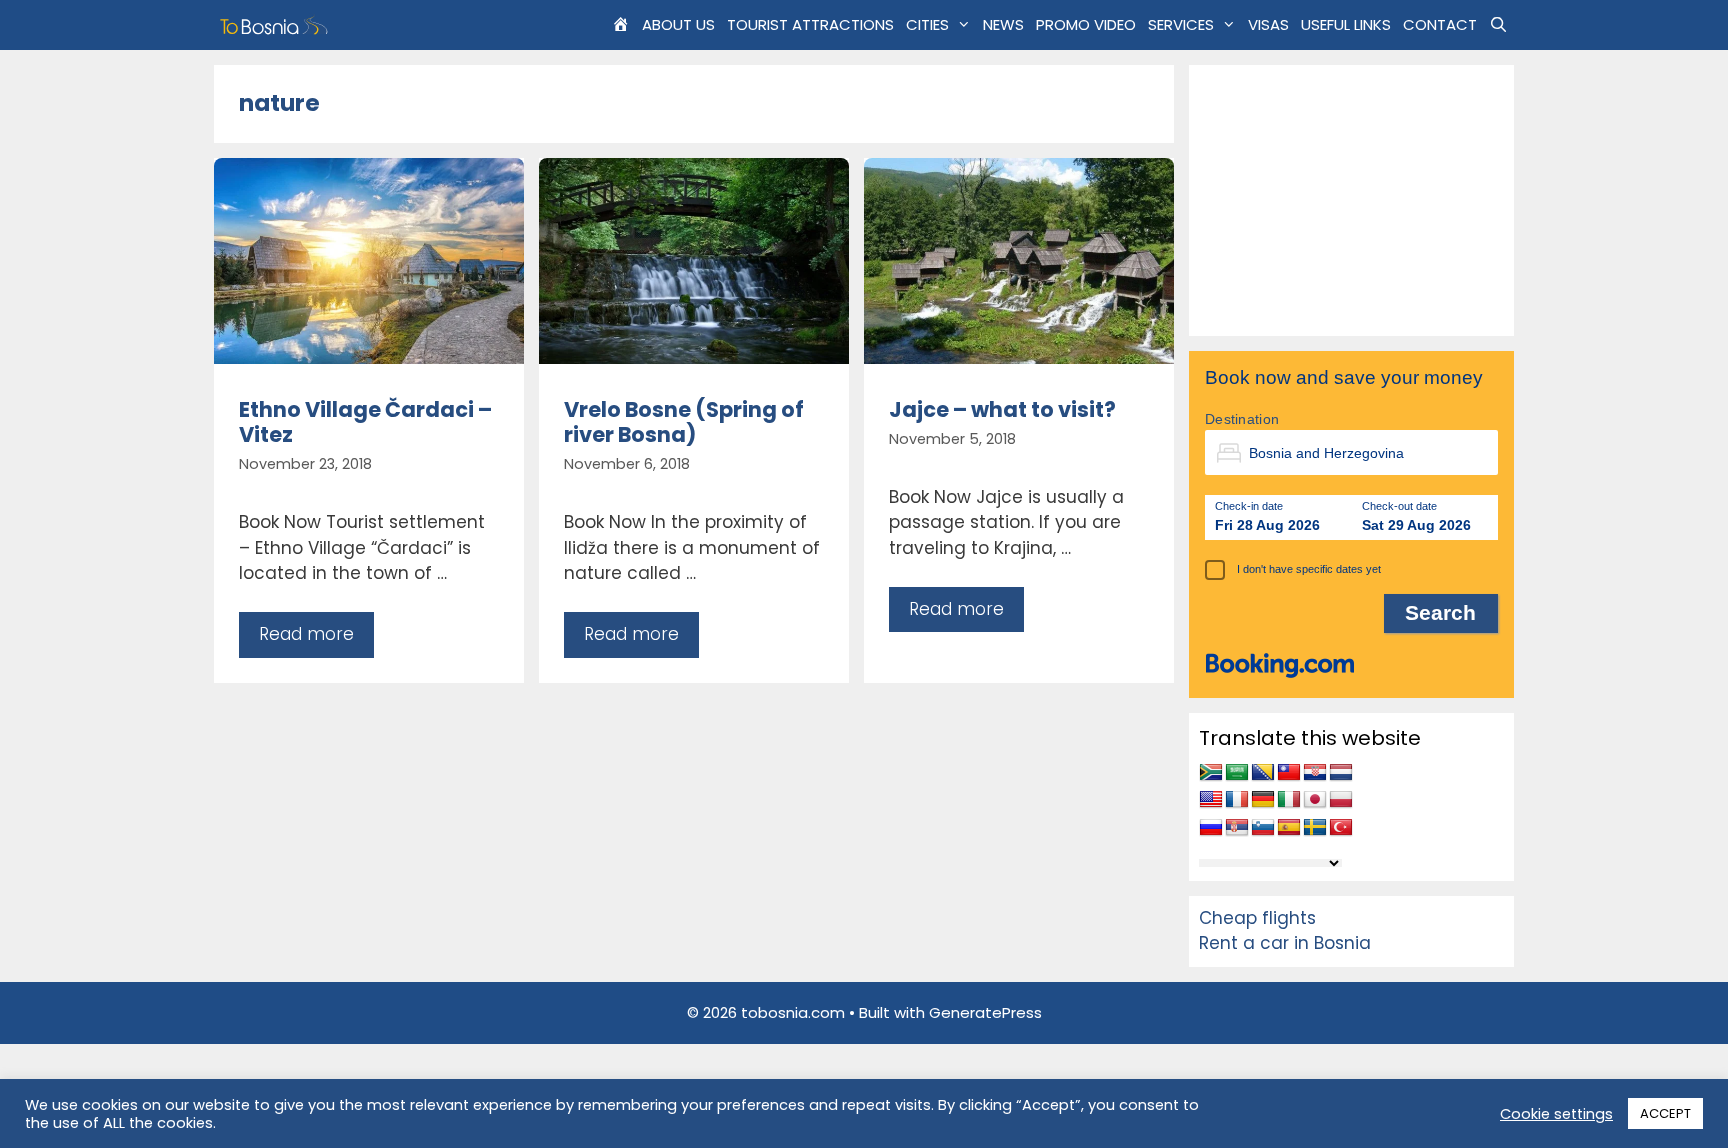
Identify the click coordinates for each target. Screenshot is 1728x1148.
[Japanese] (1315, 800)
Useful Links (1346, 24)
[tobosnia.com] (276, 25)
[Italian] (1289, 800)
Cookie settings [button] (1556, 1114)
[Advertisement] (1351, 200)
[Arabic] (1237, 773)
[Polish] (1341, 800)
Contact (1440, 24)
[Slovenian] (1263, 828)
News (1003, 24)
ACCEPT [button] (1665, 1113)
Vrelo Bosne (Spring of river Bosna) (684, 422)
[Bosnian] (1263, 773)
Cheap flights (1257, 918)
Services (1181, 24)
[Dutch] (1341, 773)
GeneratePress (985, 1012)
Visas (1268, 24)
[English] (1211, 800)
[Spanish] (1289, 828)
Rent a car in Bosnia (1285, 943)
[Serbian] (1237, 828)
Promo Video (1086, 24)
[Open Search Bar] (1498, 25)
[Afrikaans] (1211, 773)
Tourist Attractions (810, 24)
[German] (1263, 800)
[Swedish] (1315, 828)
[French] (1237, 800)
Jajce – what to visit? (1002, 409)
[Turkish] (1341, 828)
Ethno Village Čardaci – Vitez (365, 422)
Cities (927, 24)
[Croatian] (1315, 773)
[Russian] (1211, 828)
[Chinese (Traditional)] (1289, 773)
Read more (306, 634)
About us (678, 24)
